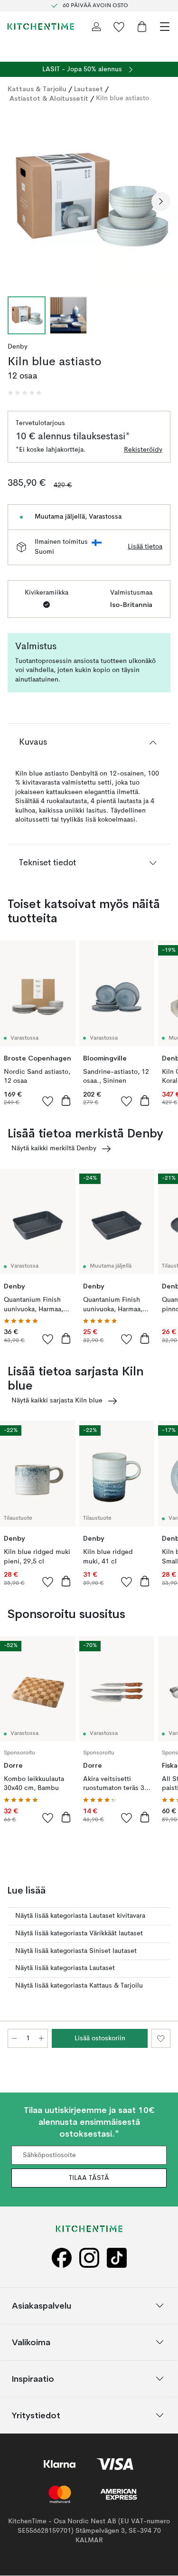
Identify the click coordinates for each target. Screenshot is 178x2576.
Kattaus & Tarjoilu (37, 89)
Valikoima (31, 2342)
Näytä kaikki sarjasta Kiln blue (57, 1401)
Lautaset (89, 89)
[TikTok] (117, 2258)
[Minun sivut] (96, 27)
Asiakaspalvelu (42, 2306)
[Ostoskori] (142, 27)
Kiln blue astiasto (122, 98)
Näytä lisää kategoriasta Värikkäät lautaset (79, 1933)
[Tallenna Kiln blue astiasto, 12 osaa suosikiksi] (161, 2038)
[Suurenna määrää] (41, 2038)
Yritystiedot (36, 2415)
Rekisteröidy (143, 450)
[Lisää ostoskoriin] (66, 1100)
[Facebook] (62, 2258)
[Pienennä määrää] (14, 2038)
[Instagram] (89, 2258)
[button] (25, 393)
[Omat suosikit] (119, 27)
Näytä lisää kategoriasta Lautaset (65, 1968)
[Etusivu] (41, 27)
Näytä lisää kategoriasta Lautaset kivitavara (80, 1916)
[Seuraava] (161, 201)
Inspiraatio (33, 2379)
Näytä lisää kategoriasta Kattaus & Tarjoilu (79, 1986)
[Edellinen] (17, 201)
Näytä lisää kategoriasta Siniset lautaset (76, 1951)
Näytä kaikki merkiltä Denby (54, 1148)
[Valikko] (165, 27)
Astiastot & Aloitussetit (49, 98)
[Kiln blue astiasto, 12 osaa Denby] (89, 200)
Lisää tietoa (145, 547)
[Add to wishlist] (48, 1101)
